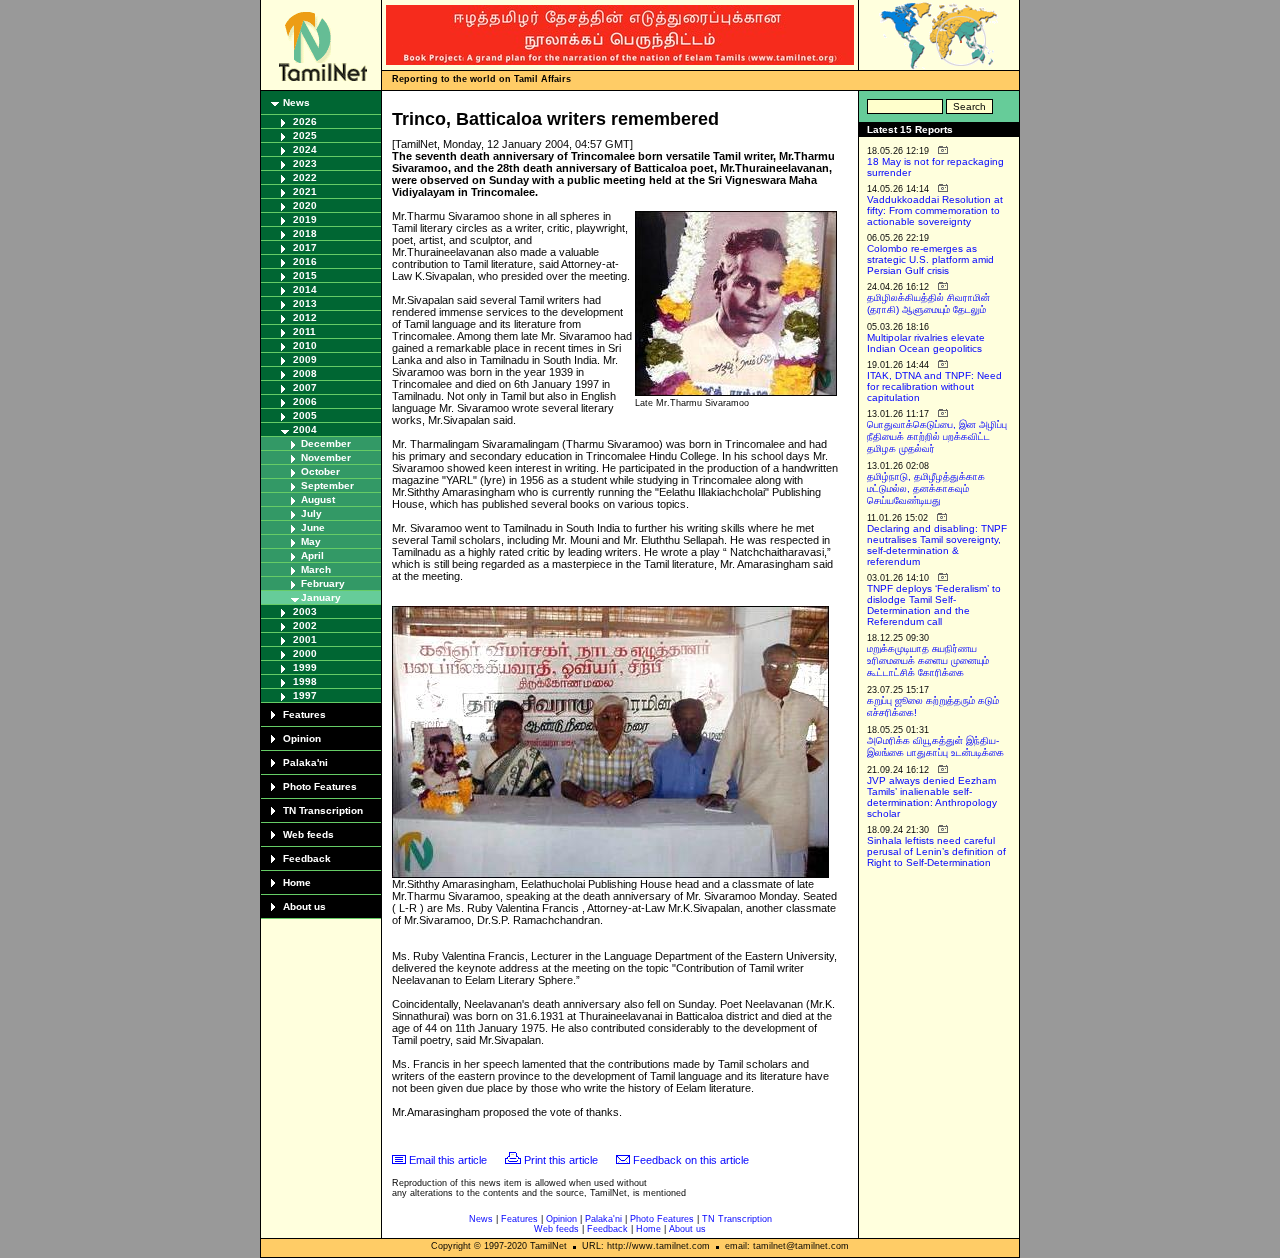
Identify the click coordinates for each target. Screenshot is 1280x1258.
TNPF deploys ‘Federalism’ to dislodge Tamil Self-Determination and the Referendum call (934, 605)
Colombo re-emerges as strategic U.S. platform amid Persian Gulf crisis (930, 259)
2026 (305, 121)
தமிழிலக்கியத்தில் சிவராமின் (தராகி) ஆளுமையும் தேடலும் (928, 303)
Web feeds (308, 834)
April (312, 555)
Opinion (302, 738)
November (326, 457)
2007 (305, 387)
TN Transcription (323, 810)
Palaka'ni (305, 762)
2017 (305, 247)
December (326, 443)
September (327, 485)
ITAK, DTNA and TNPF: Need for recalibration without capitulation (934, 386)
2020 (305, 205)
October (320, 471)
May (311, 541)
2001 (305, 639)
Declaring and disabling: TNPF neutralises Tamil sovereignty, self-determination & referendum (937, 545)
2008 (305, 373)
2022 (305, 177)
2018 (305, 233)
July (311, 513)
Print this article (561, 1160)
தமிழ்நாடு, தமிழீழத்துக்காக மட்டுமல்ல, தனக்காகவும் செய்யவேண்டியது (926, 488)
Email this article (448, 1160)
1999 (305, 667)
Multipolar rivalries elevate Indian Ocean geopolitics (926, 343)
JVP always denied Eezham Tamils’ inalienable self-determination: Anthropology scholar (932, 797)
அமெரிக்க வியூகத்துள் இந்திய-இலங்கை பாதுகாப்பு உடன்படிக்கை (935, 746)
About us (304, 906)
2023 (305, 163)
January (321, 597)
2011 (304, 331)
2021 (305, 191)
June (313, 527)
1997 (305, 695)
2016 (305, 261)
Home (297, 882)
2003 (305, 611)
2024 (305, 149)
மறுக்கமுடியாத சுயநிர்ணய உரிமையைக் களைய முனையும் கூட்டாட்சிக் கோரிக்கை (928, 660)
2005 (305, 415)
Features (304, 714)
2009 (305, 359)
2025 (305, 135)
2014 (305, 289)
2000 (305, 653)
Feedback (307, 858)
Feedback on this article (691, 1160)
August (318, 499)
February (323, 583)
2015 (305, 275)
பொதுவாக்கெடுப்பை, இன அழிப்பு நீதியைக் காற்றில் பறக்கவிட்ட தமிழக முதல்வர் (937, 436)
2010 (305, 345)
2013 (305, 303)
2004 (305, 429)
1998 (305, 681)
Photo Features (320, 786)
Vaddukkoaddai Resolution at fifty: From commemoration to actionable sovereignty (935, 210)
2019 (305, 219)
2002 (305, 625)
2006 (305, 401)
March (316, 569)
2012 (305, 317)
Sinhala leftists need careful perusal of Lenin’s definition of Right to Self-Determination (936, 851)
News (296, 102)
